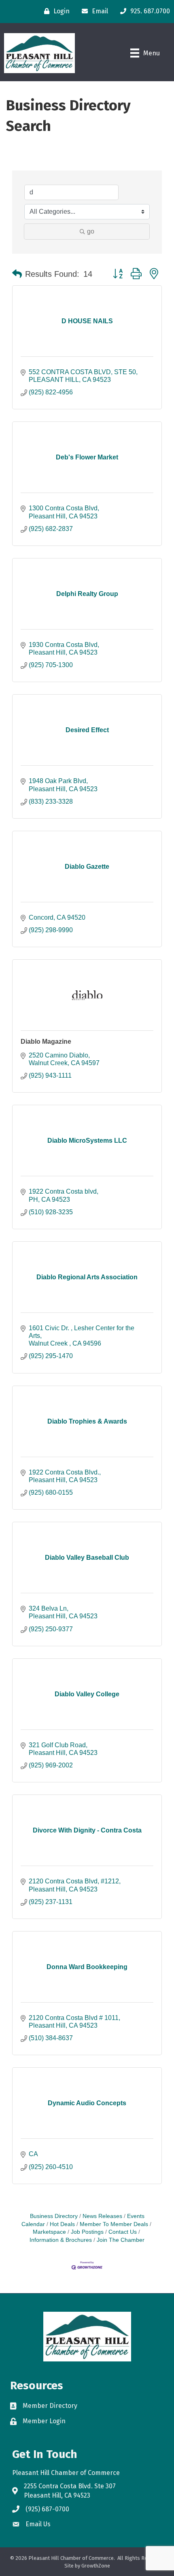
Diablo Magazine (46, 1042)
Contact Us (123, 2232)
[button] (17, 274)
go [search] (91, 231)
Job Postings (87, 2232)
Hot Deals (62, 2224)
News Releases (102, 2216)
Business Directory (54, 2216)
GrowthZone (96, 2566)
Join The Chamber (121, 2240)
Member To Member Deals (114, 2224)
